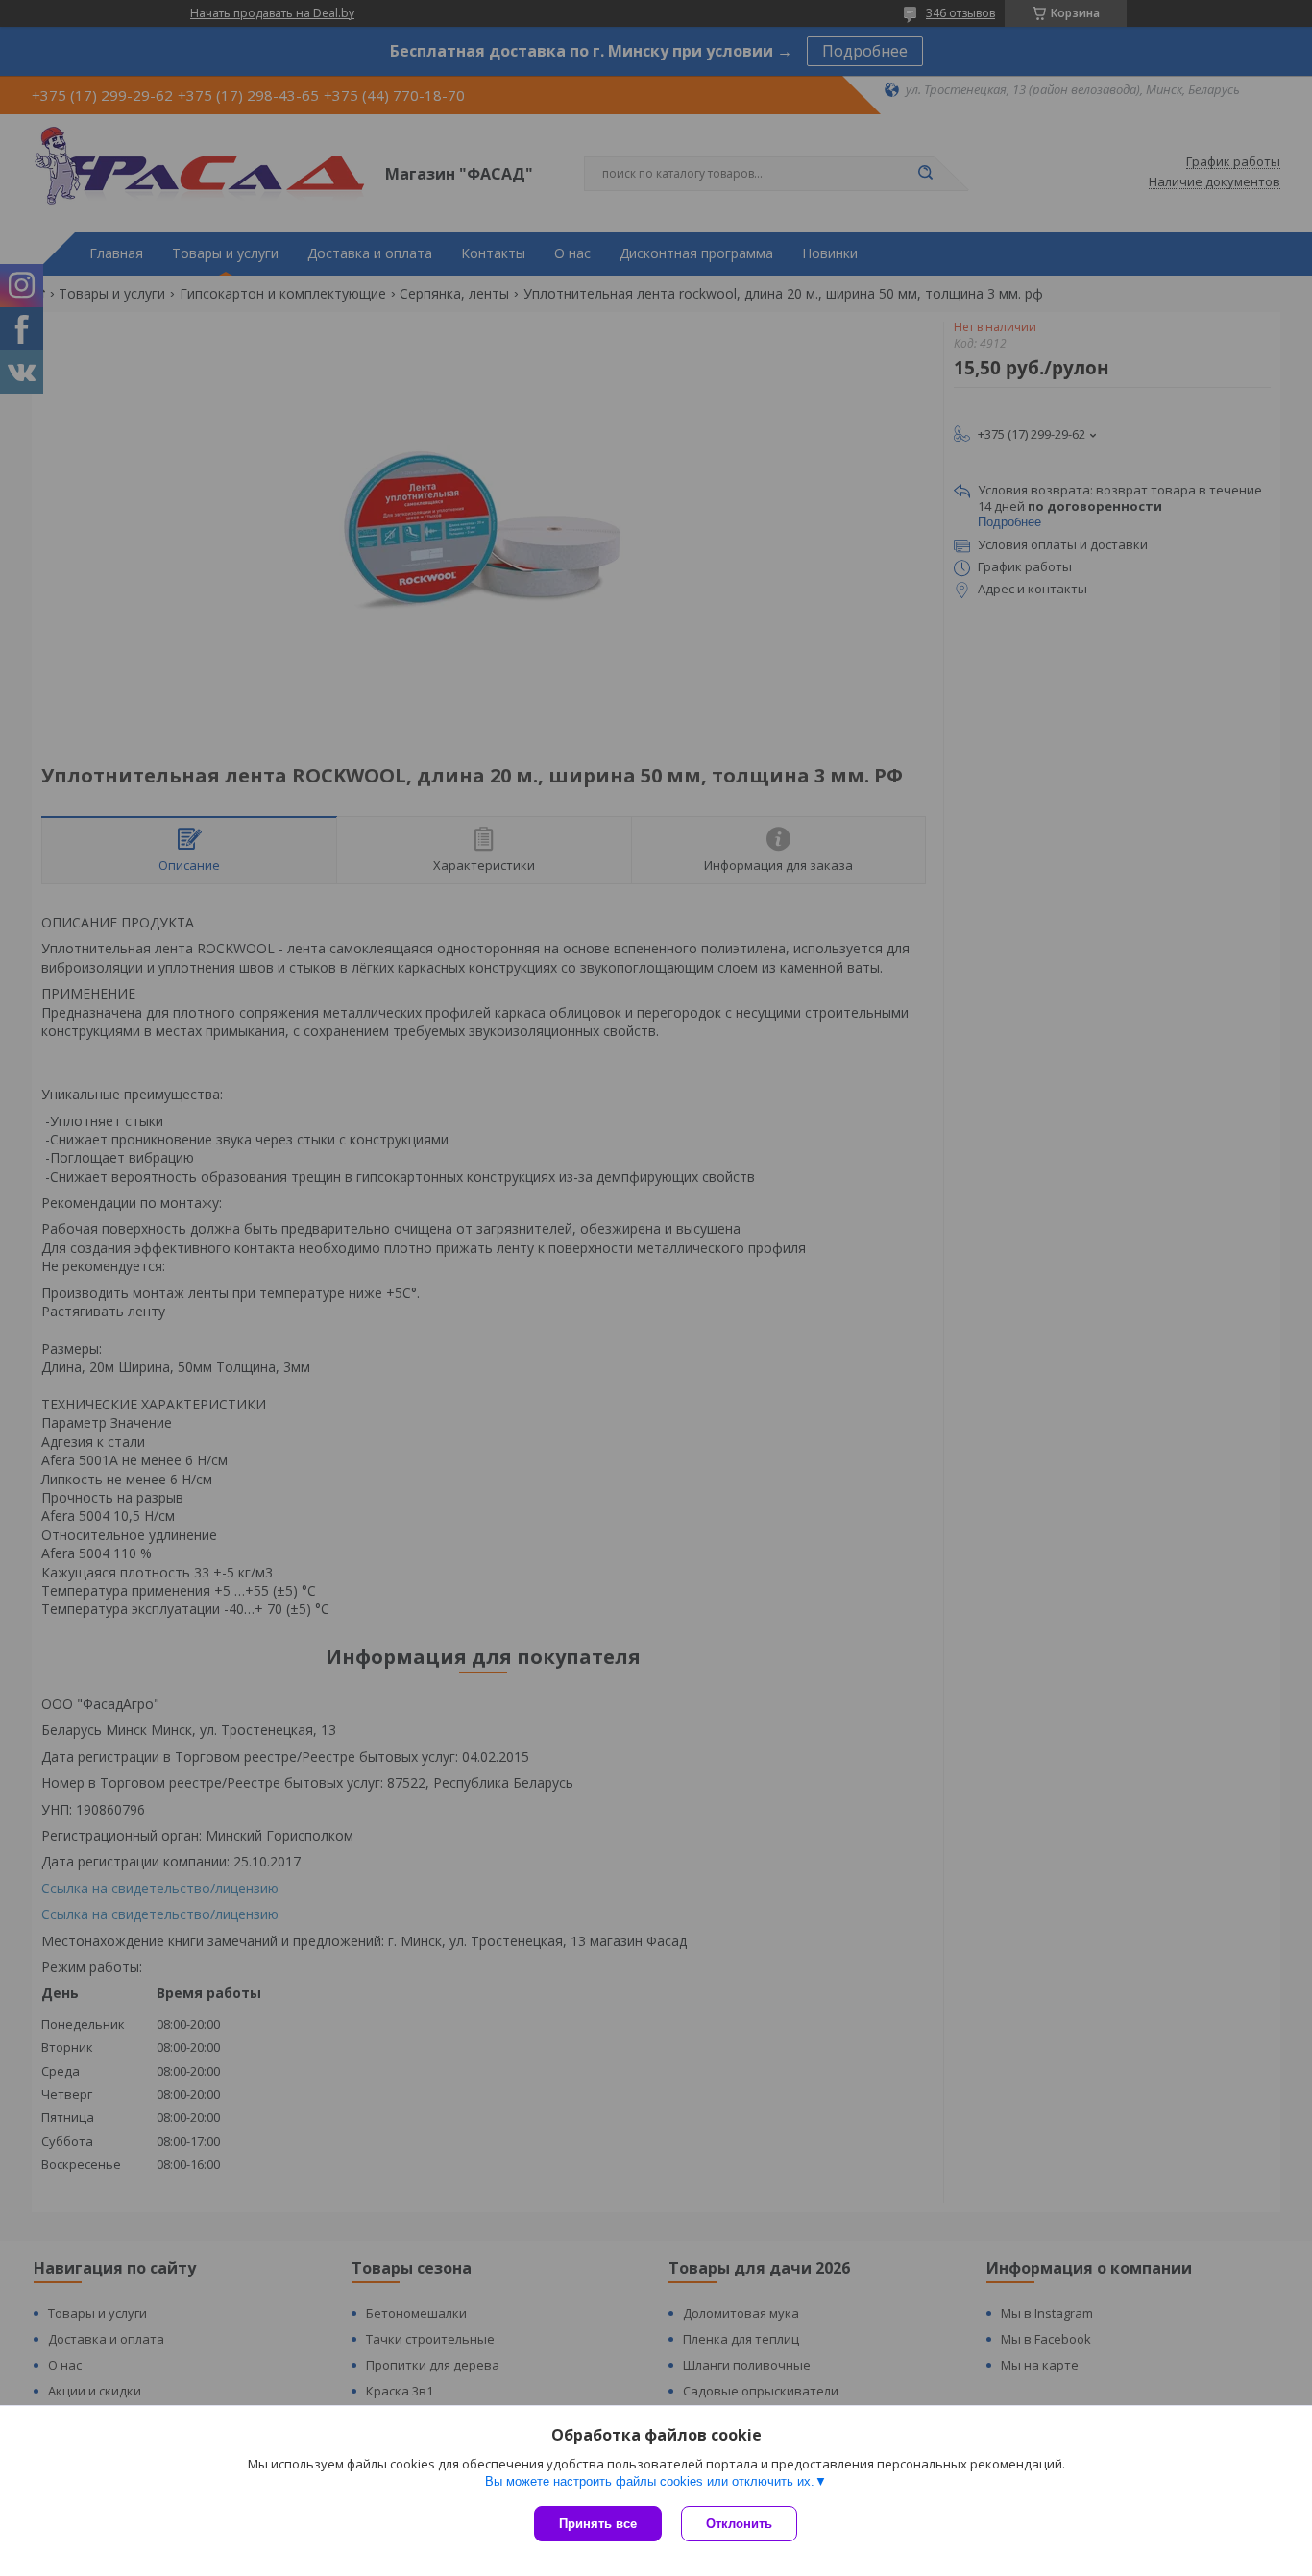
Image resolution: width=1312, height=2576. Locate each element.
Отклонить (739, 2524)
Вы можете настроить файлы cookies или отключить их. (650, 2481)
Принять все (598, 2524)
